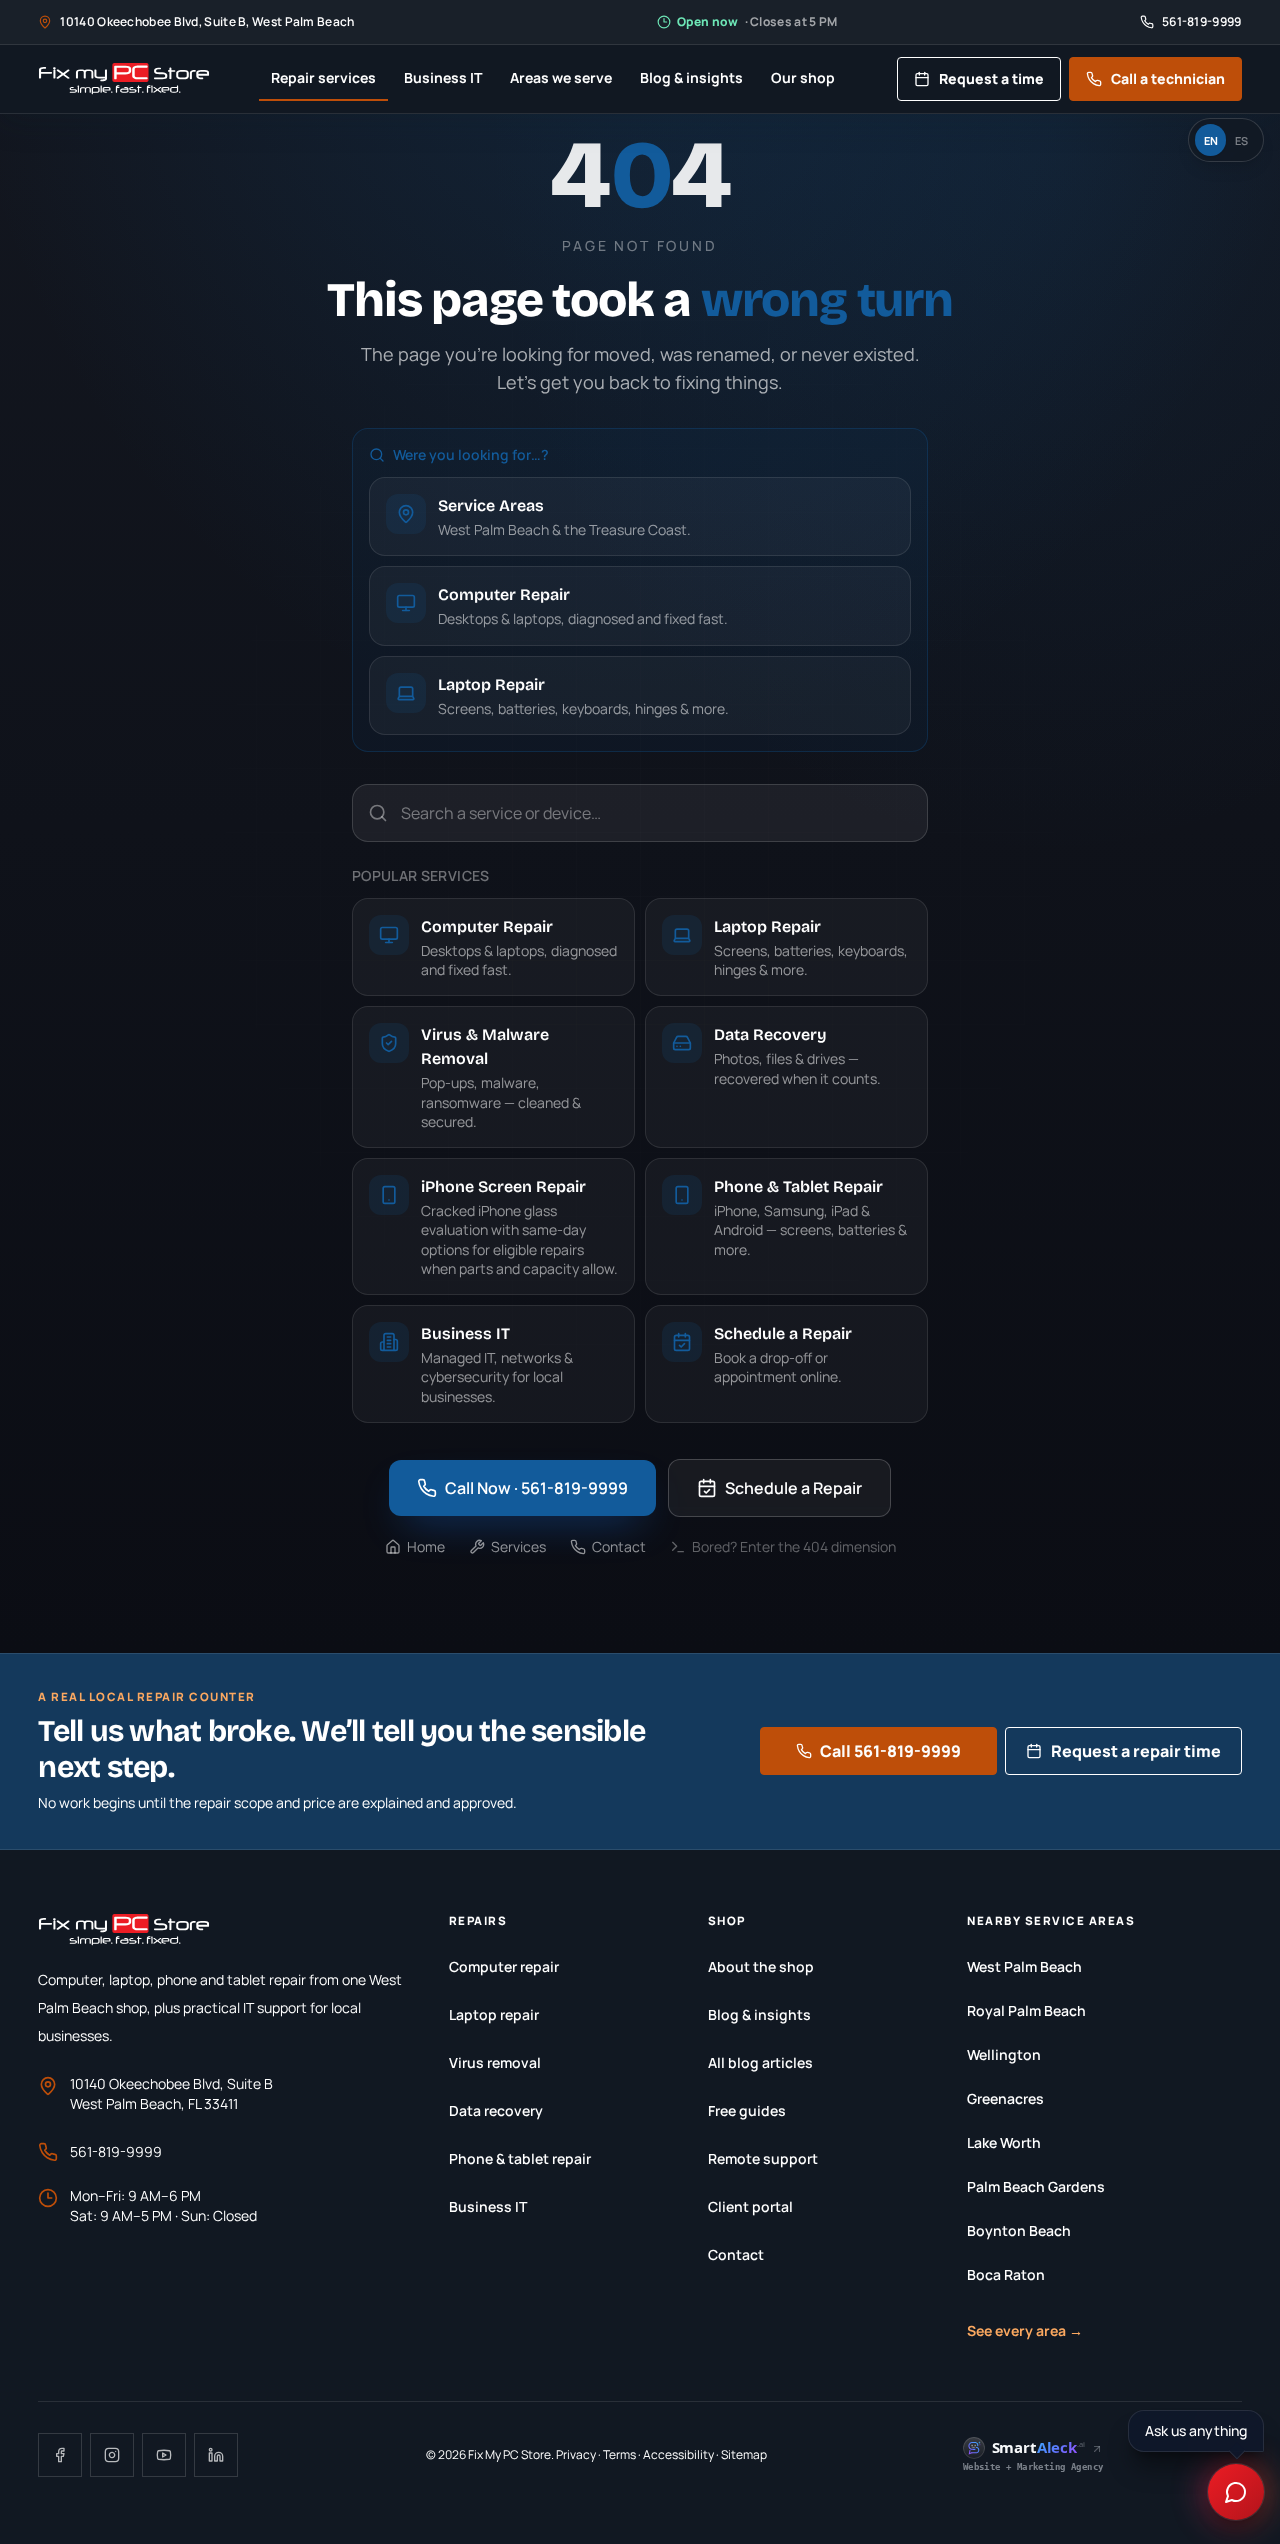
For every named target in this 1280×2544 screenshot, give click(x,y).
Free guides (747, 2110)
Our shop (803, 77)
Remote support (763, 2158)
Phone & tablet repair (520, 2158)
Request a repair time (1136, 1751)
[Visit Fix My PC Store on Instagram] (112, 2455)
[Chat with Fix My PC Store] (1236, 2492)
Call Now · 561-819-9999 (536, 1488)
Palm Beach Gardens (1036, 2186)
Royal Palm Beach (1026, 2010)
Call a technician (1168, 78)
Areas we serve (561, 77)
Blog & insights (691, 77)
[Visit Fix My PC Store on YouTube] (164, 2455)
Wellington (1004, 2054)
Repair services (323, 77)
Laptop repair (494, 2014)
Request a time (991, 78)
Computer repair (504, 1966)
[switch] (1226, 140)
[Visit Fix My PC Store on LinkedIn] (216, 2455)
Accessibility (678, 2454)
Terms (619, 2454)
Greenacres (1005, 2098)
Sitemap (744, 2454)
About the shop (761, 1966)
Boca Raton (1006, 2274)
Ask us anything (1196, 2430)
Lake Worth (1004, 2142)
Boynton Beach (1019, 2230)
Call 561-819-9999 (890, 1751)
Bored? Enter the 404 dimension (794, 1546)
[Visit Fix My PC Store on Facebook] (60, 2455)
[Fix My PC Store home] (123, 79)
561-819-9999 (116, 2151)
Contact (619, 1546)
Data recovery (496, 2110)
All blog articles (760, 2062)
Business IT (443, 77)
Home (426, 1546)
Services (518, 1546)
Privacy (576, 2454)
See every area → (1025, 2330)
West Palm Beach (1024, 1966)
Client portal (750, 2206)
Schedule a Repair (793, 1488)
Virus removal (495, 2062)
